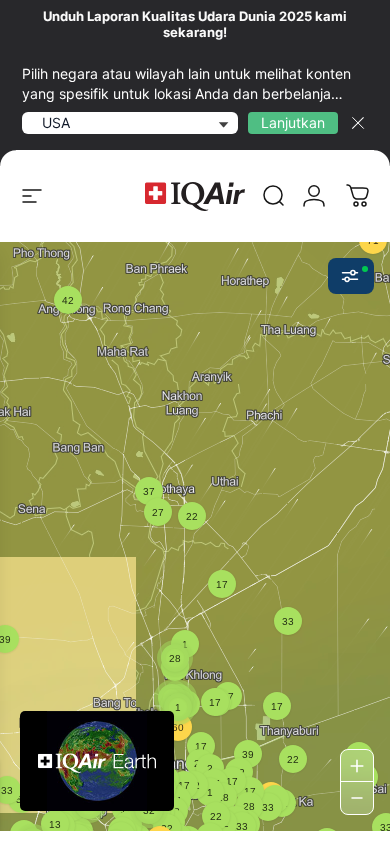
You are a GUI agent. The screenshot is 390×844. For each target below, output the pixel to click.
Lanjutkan (293, 122)
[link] (274, 196)
